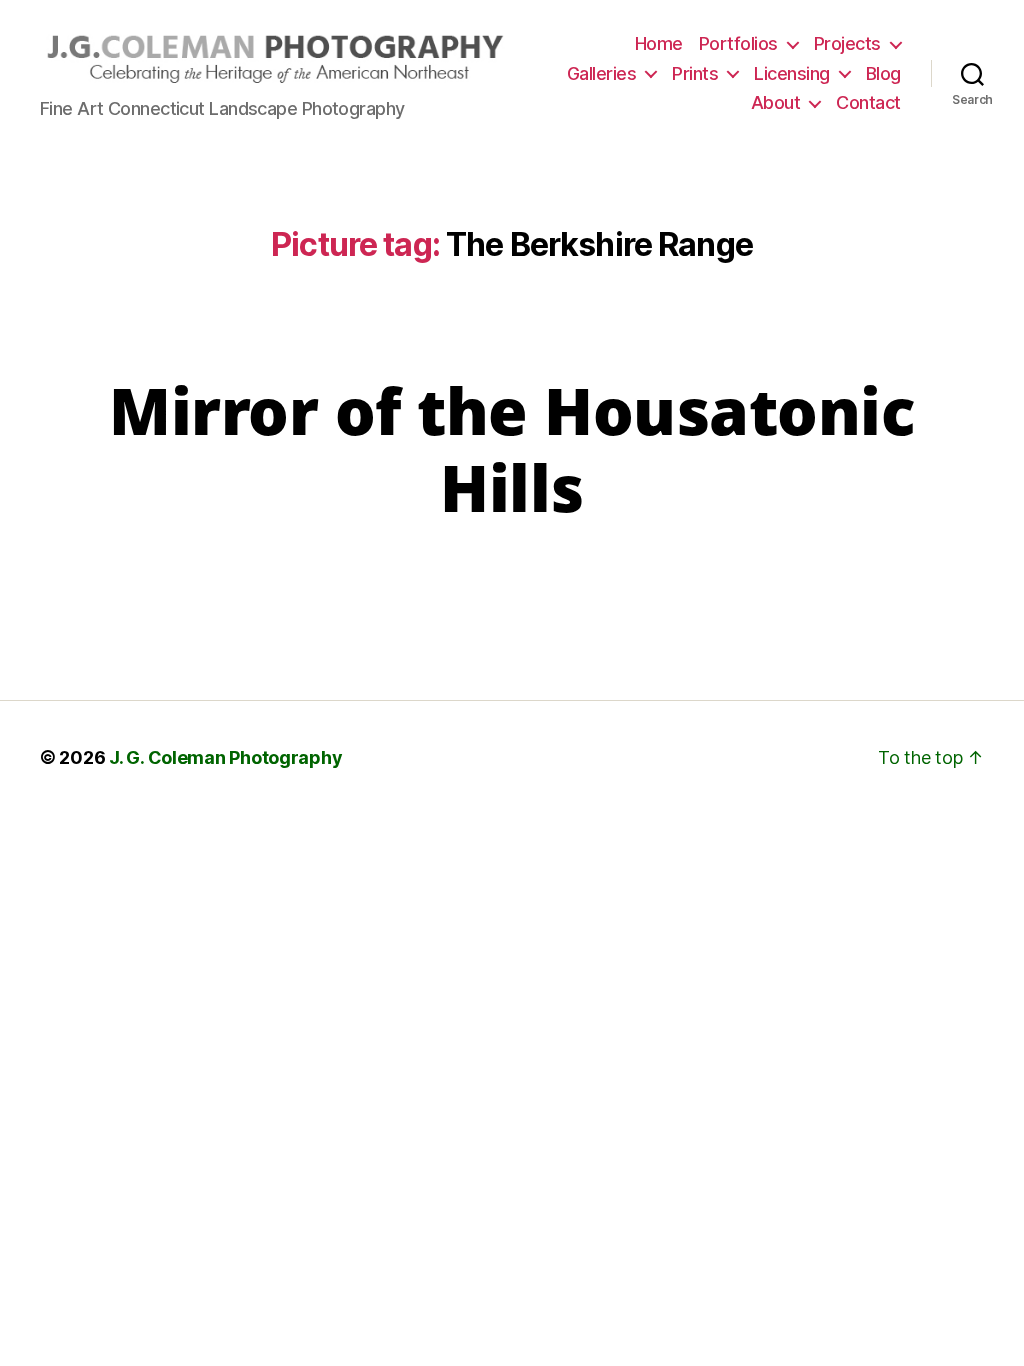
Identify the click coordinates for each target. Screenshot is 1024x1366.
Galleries (602, 73)
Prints (695, 73)
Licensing (792, 73)
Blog (883, 73)
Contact (868, 102)
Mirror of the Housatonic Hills (512, 449)
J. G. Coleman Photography (225, 757)
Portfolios (738, 43)
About (776, 102)
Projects (847, 43)
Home (659, 43)
